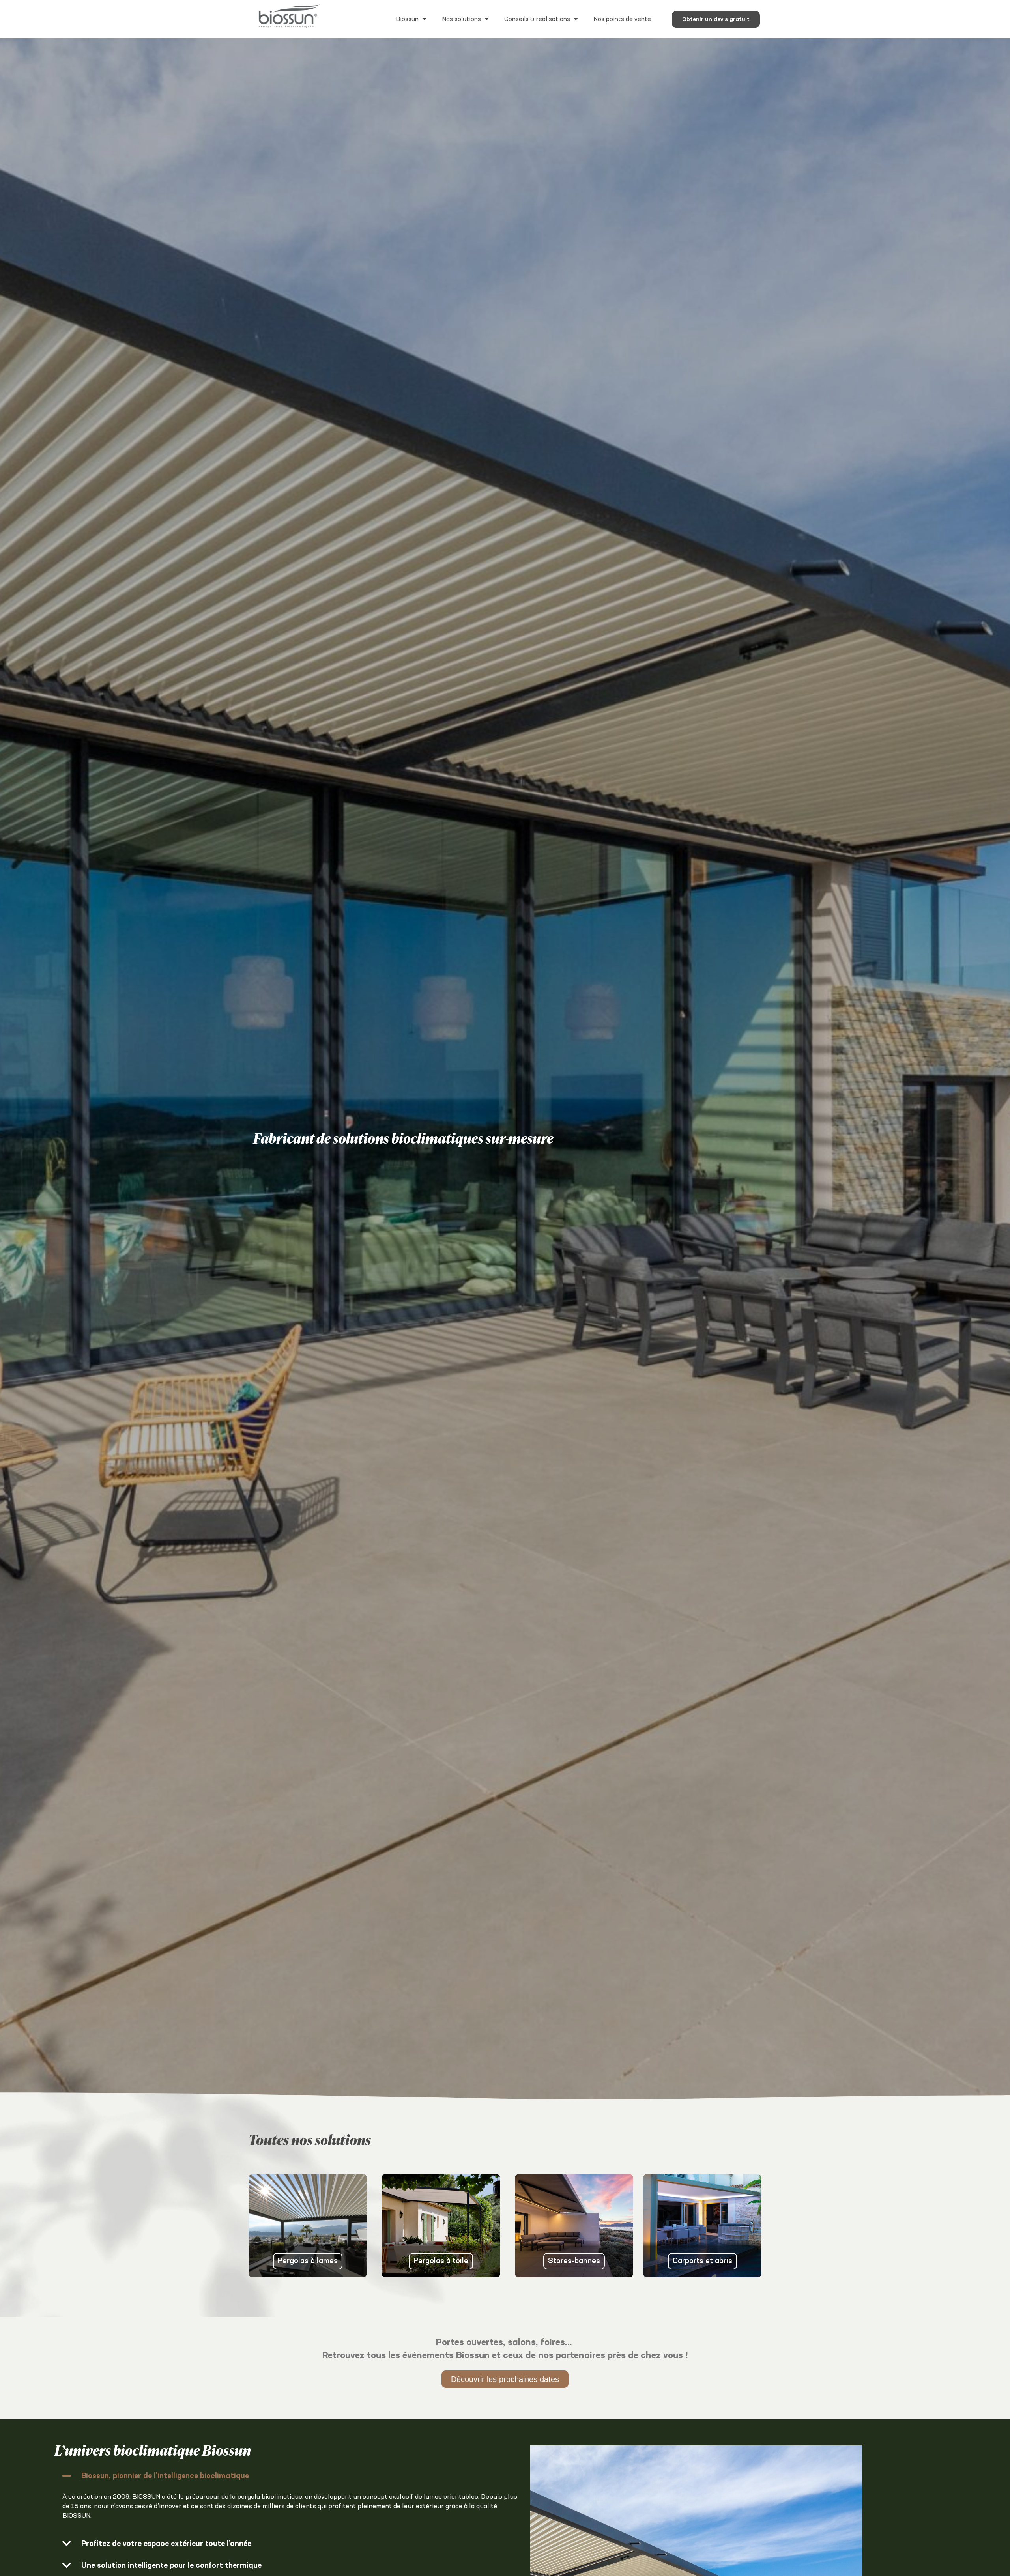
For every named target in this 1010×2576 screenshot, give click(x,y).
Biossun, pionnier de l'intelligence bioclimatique (165, 2476)
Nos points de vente (622, 19)
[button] (290, 2476)
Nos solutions (461, 19)
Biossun (407, 19)
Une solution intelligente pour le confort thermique (171, 2566)
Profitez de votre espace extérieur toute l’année (166, 2544)
